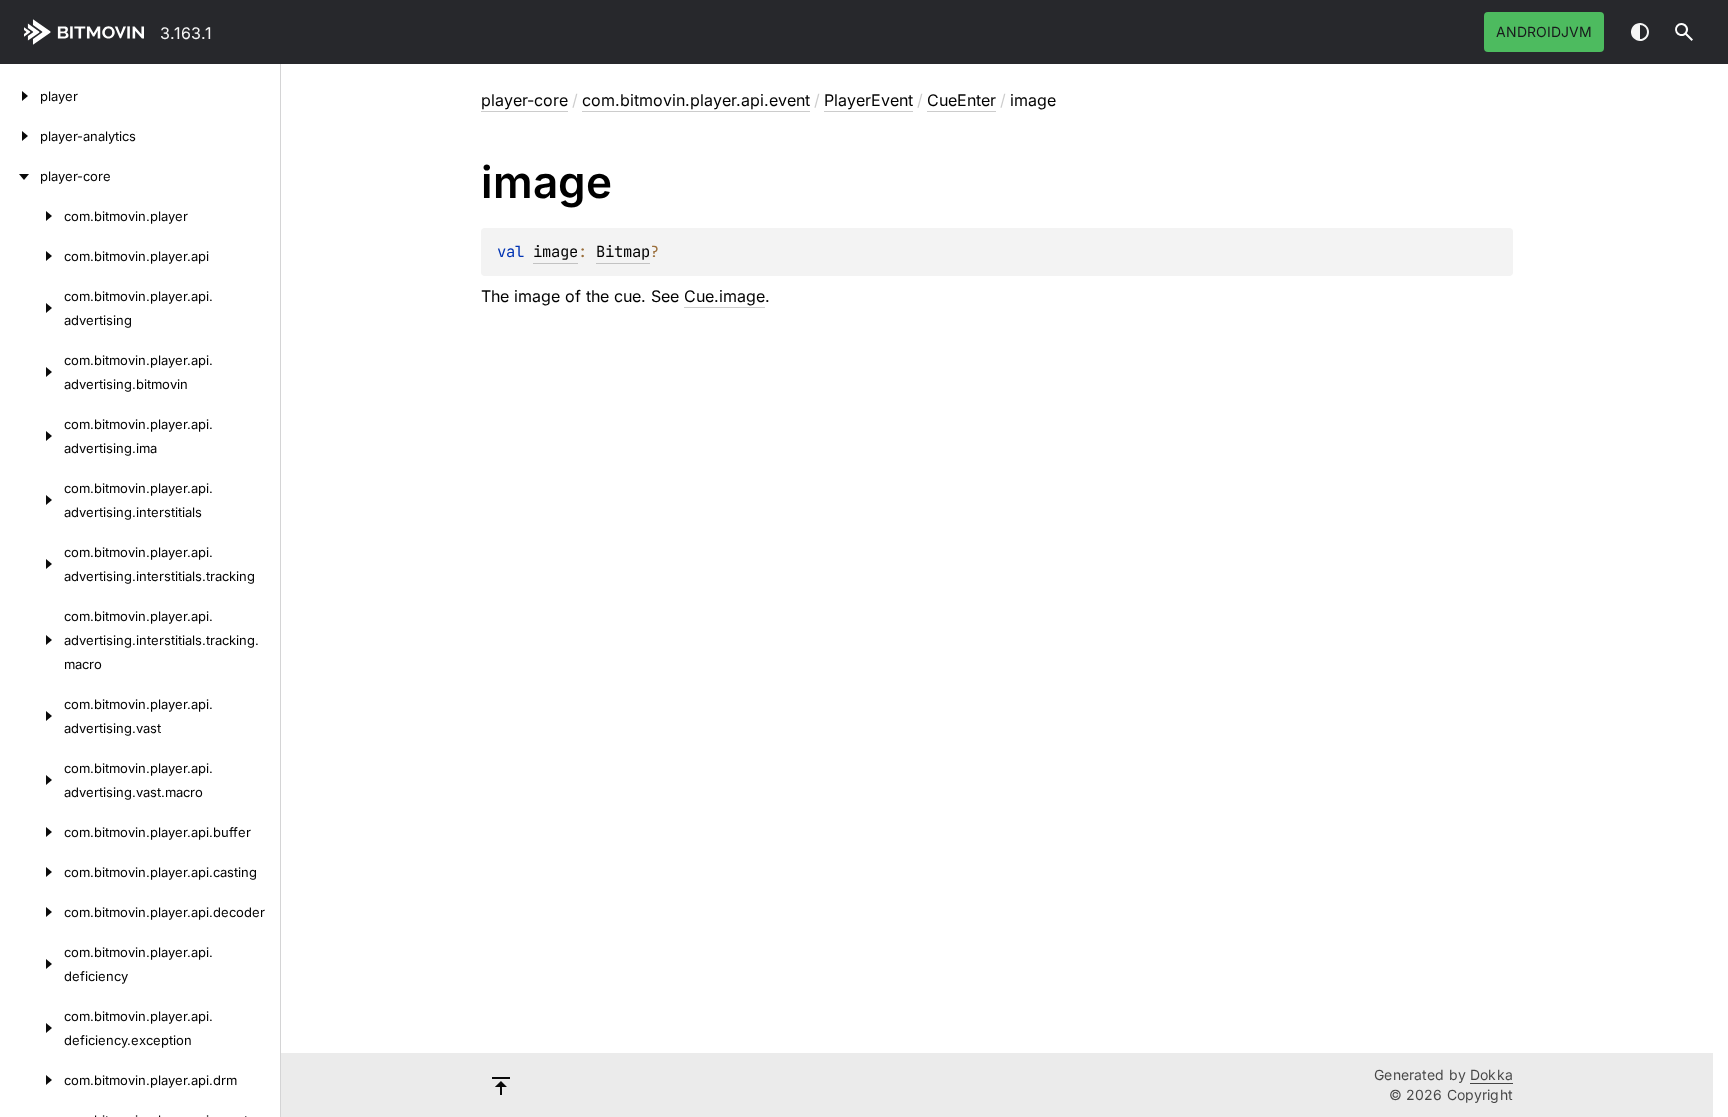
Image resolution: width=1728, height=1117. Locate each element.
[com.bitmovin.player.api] (32, 256)
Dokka (1491, 1074)
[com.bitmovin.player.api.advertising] (32, 308)
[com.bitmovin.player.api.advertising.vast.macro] (32, 780)
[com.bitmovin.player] (32, 216)
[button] (1684, 32)
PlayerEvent (868, 100)
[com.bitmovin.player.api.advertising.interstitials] (32, 500)
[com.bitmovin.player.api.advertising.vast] (32, 716)
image (555, 251)
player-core (524, 100)
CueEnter (961, 100)
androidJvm (1544, 31)
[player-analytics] (20, 136)
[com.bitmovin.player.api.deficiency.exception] (32, 1028)
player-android (88, 32)
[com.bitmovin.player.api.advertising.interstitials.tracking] (32, 564)
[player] (20, 96)
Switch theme (1640, 32)
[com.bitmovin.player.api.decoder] (32, 912)
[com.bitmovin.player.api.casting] (32, 872)
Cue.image (724, 296)
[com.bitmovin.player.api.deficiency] (32, 964)
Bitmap (623, 251)
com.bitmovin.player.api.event (696, 100)
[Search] (1684, 32)
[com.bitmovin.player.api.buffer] (32, 832)
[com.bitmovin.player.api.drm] (32, 1080)
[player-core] (20, 176)
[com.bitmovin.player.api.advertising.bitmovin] (32, 372)
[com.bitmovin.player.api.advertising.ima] (32, 436)
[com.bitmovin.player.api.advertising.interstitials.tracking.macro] (32, 640)
